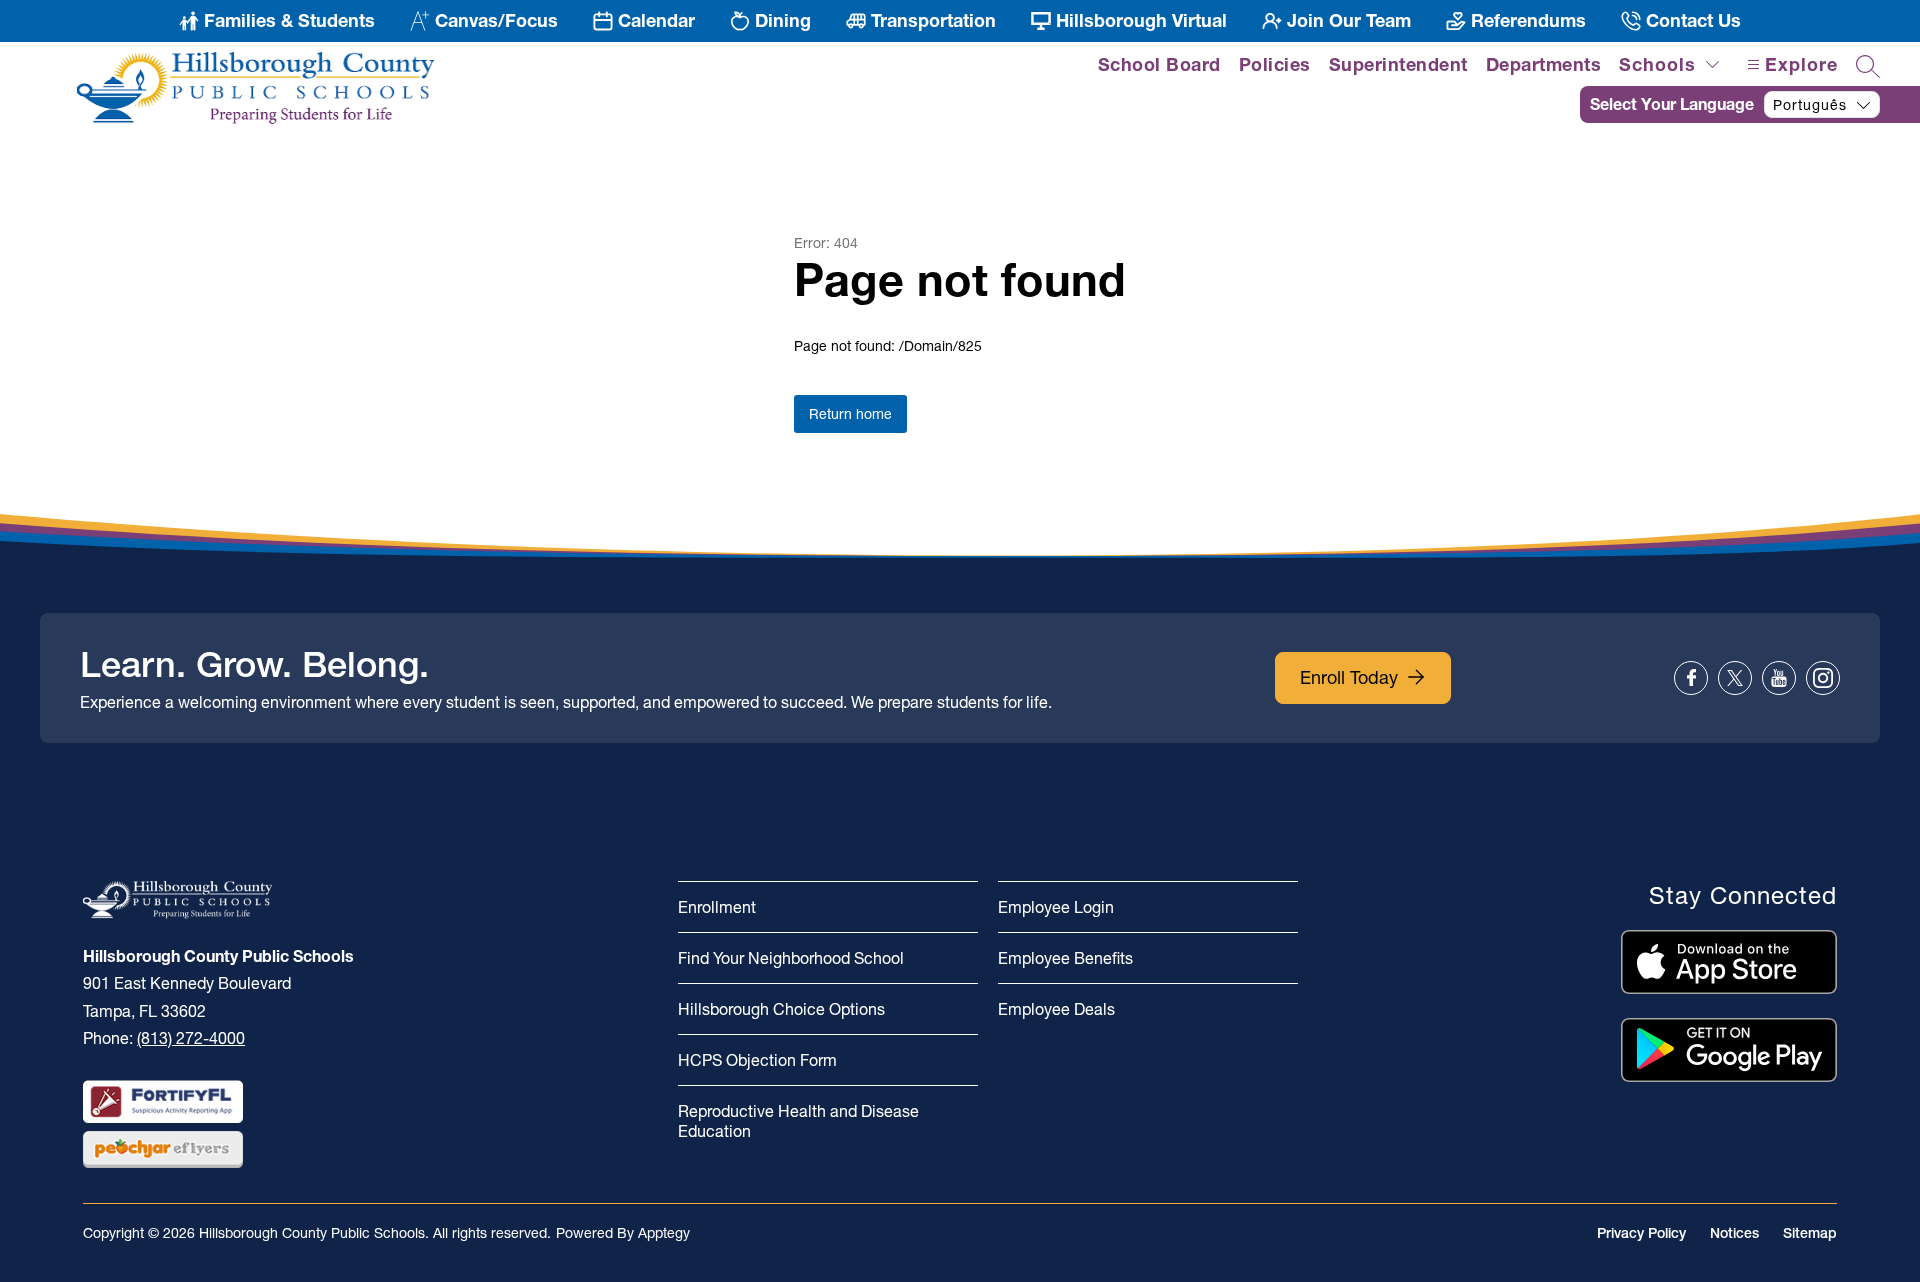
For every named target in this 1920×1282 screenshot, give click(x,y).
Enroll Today (1349, 677)
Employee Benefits (1065, 958)
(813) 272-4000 (191, 1038)
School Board (1159, 64)
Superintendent (1398, 64)
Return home (850, 414)
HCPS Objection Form (757, 1060)
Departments (1544, 64)
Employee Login (1056, 907)
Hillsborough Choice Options (781, 1009)
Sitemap (1810, 1233)
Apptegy (664, 1233)
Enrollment (717, 907)
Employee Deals (1056, 1009)
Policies (1275, 64)
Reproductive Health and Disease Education (798, 1121)
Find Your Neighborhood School (791, 958)
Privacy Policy (1641, 1233)
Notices (1734, 1233)
